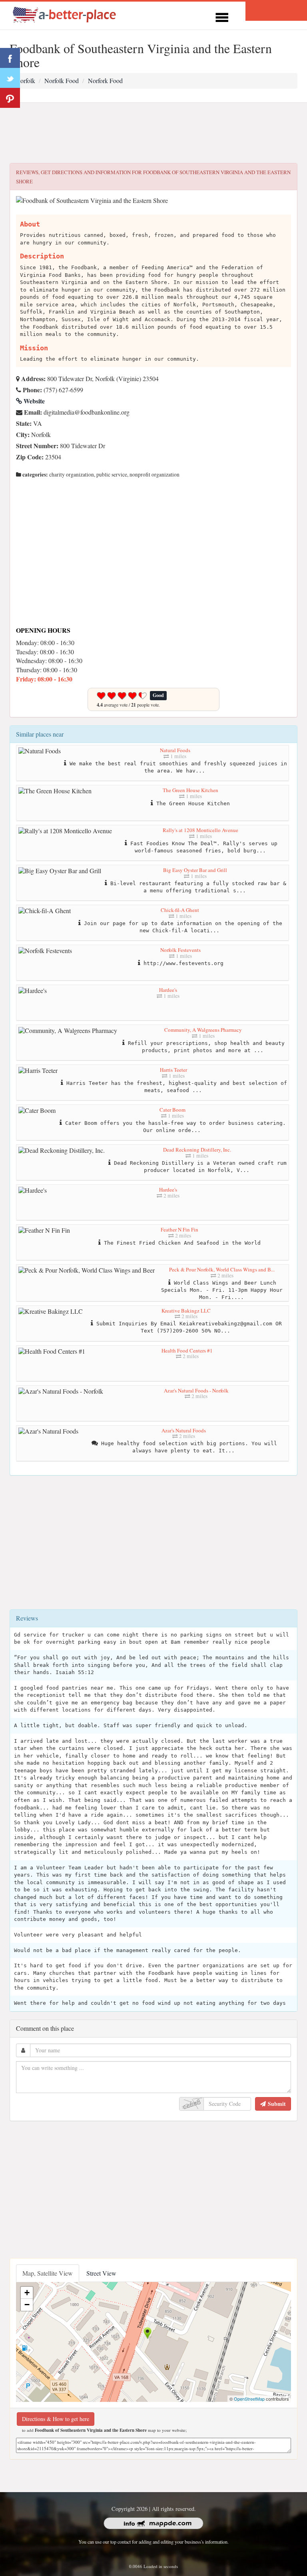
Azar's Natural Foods (184, 1430)
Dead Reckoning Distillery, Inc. (197, 1150)
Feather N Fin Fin (179, 1229)
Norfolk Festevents (180, 950)
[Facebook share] (10, 58)
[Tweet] (10, 78)
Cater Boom (172, 1110)
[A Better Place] (65, 15)
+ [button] (27, 2293)
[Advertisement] (153, 133)
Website (33, 401)
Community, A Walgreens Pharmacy (203, 1030)
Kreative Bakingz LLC (186, 1311)
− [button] (27, 2305)
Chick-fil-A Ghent (180, 910)
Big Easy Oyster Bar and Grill (195, 870)
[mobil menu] (222, 16)
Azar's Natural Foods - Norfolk (196, 1390)
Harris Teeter (173, 1070)
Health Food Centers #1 (187, 1351)
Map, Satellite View (48, 2273)
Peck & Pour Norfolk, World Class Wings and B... (222, 1269)
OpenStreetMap (249, 2399)
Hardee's (168, 990)
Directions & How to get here (56, 2419)
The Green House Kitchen (190, 790)
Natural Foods (175, 750)
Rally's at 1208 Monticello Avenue (200, 830)
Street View (101, 2273)
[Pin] (10, 98)
